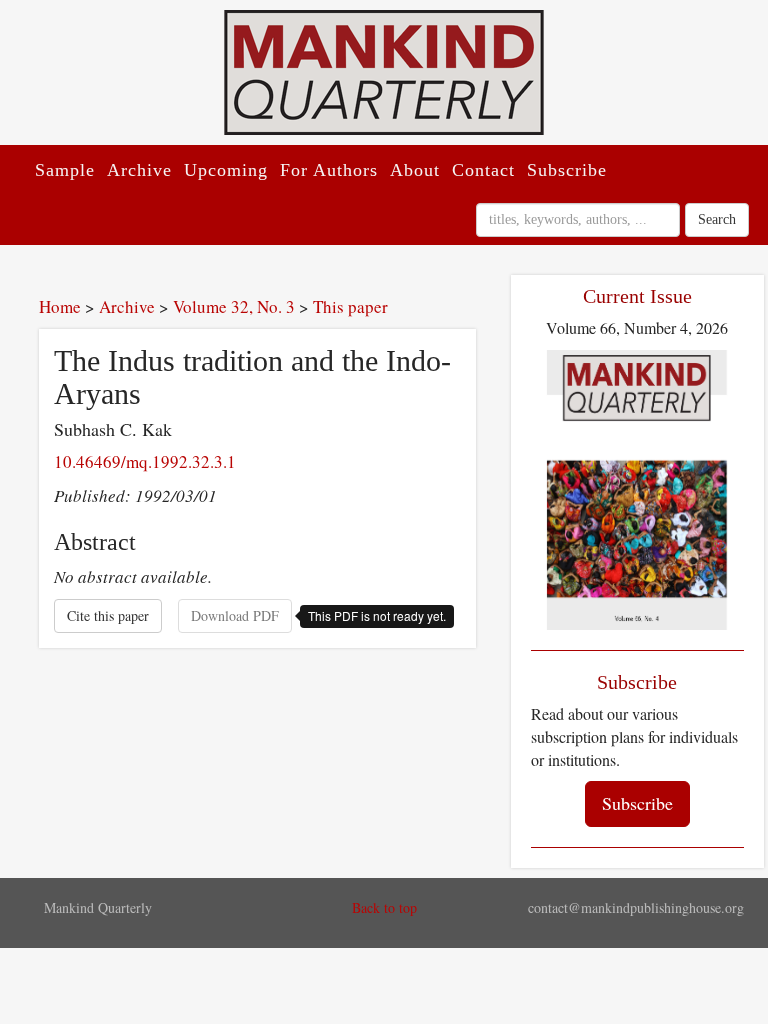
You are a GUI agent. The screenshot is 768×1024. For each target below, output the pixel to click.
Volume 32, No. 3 (234, 306)
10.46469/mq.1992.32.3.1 (145, 461)
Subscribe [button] (637, 803)
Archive (139, 170)
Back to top (384, 907)
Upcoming (226, 170)
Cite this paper (108, 615)
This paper (350, 306)
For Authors (329, 170)
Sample (65, 170)
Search (717, 219)
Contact (483, 170)
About (415, 170)
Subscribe (567, 170)
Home (60, 306)
